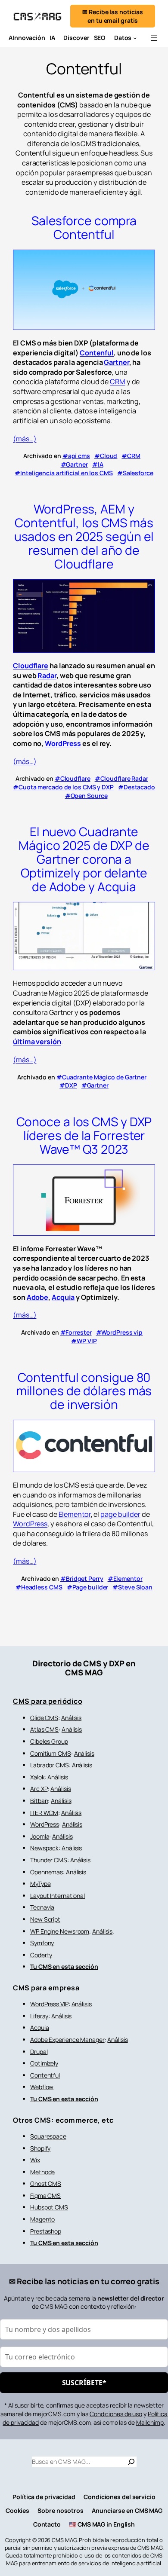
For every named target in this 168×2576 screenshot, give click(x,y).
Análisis (71, 1718)
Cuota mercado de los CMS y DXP (66, 787)
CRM (118, 382)
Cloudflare (31, 666)
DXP (71, 1085)
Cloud (109, 456)
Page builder (90, 1587)
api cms (79, 456)
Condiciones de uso (116, 2414)
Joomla (40, 1836)
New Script (45, 1919)
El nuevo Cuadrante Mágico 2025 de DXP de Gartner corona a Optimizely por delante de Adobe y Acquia (84, 859)
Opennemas (47, 1872)
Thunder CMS (49, 1860)
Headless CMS (42, 1587)
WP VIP (87, 1341)
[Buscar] (131, 2462)
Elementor (75, 1514)
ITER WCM (44, 1813)
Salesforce (138, 473)
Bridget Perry (85, 1578)
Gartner (116, 362)
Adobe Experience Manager (67, 2040)
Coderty (41, 1955)
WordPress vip (122, 1332)
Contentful (45, 2075)
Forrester (78, 1332)
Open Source (89, 796)
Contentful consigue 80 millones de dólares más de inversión (84, 1391)
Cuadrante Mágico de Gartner (104, 1077)
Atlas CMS (44, 1729)
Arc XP (39, 1789)
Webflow (42, 2087)
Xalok (37, 1777)
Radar (47, 675)
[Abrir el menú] (154, 38)
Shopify (40, 2148)
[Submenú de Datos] (135, 38)
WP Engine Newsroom (60, 1931)
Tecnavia (42, 1907)
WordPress (63, 743)
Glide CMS (44, 1718)
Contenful (97, 353)
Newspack (44, 1848)
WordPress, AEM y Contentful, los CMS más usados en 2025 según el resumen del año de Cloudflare (84, 536)
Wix (35, 2160)
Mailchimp (150, 2422)
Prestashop (46, 2231)
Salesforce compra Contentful (84, 228)
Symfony (42, 1943)
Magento (42, 2219)
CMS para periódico (48, 1701)
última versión (37, 1042)
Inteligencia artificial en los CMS (67, 473)
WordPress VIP (49, 2004)
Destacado (139, 787)
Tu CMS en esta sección (64, 1966)
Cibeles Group (49, 1741)
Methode (42, 2172)
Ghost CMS (46, 2183)
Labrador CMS (50, 1765)
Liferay (39, 2016)
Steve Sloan (135, 1587)
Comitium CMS (51, 1753)
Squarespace (48, 2136)
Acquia (63, 1297)
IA (101, 464)
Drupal (39, 2052)
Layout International (58, 1896)
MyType (40, 1884)
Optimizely (44, 2063)
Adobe (38, 1297)
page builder (120, 1514)
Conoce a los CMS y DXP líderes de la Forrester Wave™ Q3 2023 (84, 1135)
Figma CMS (45, 2196)
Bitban (39, 1801)
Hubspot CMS (49, 2207)
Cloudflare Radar (124, 778)
